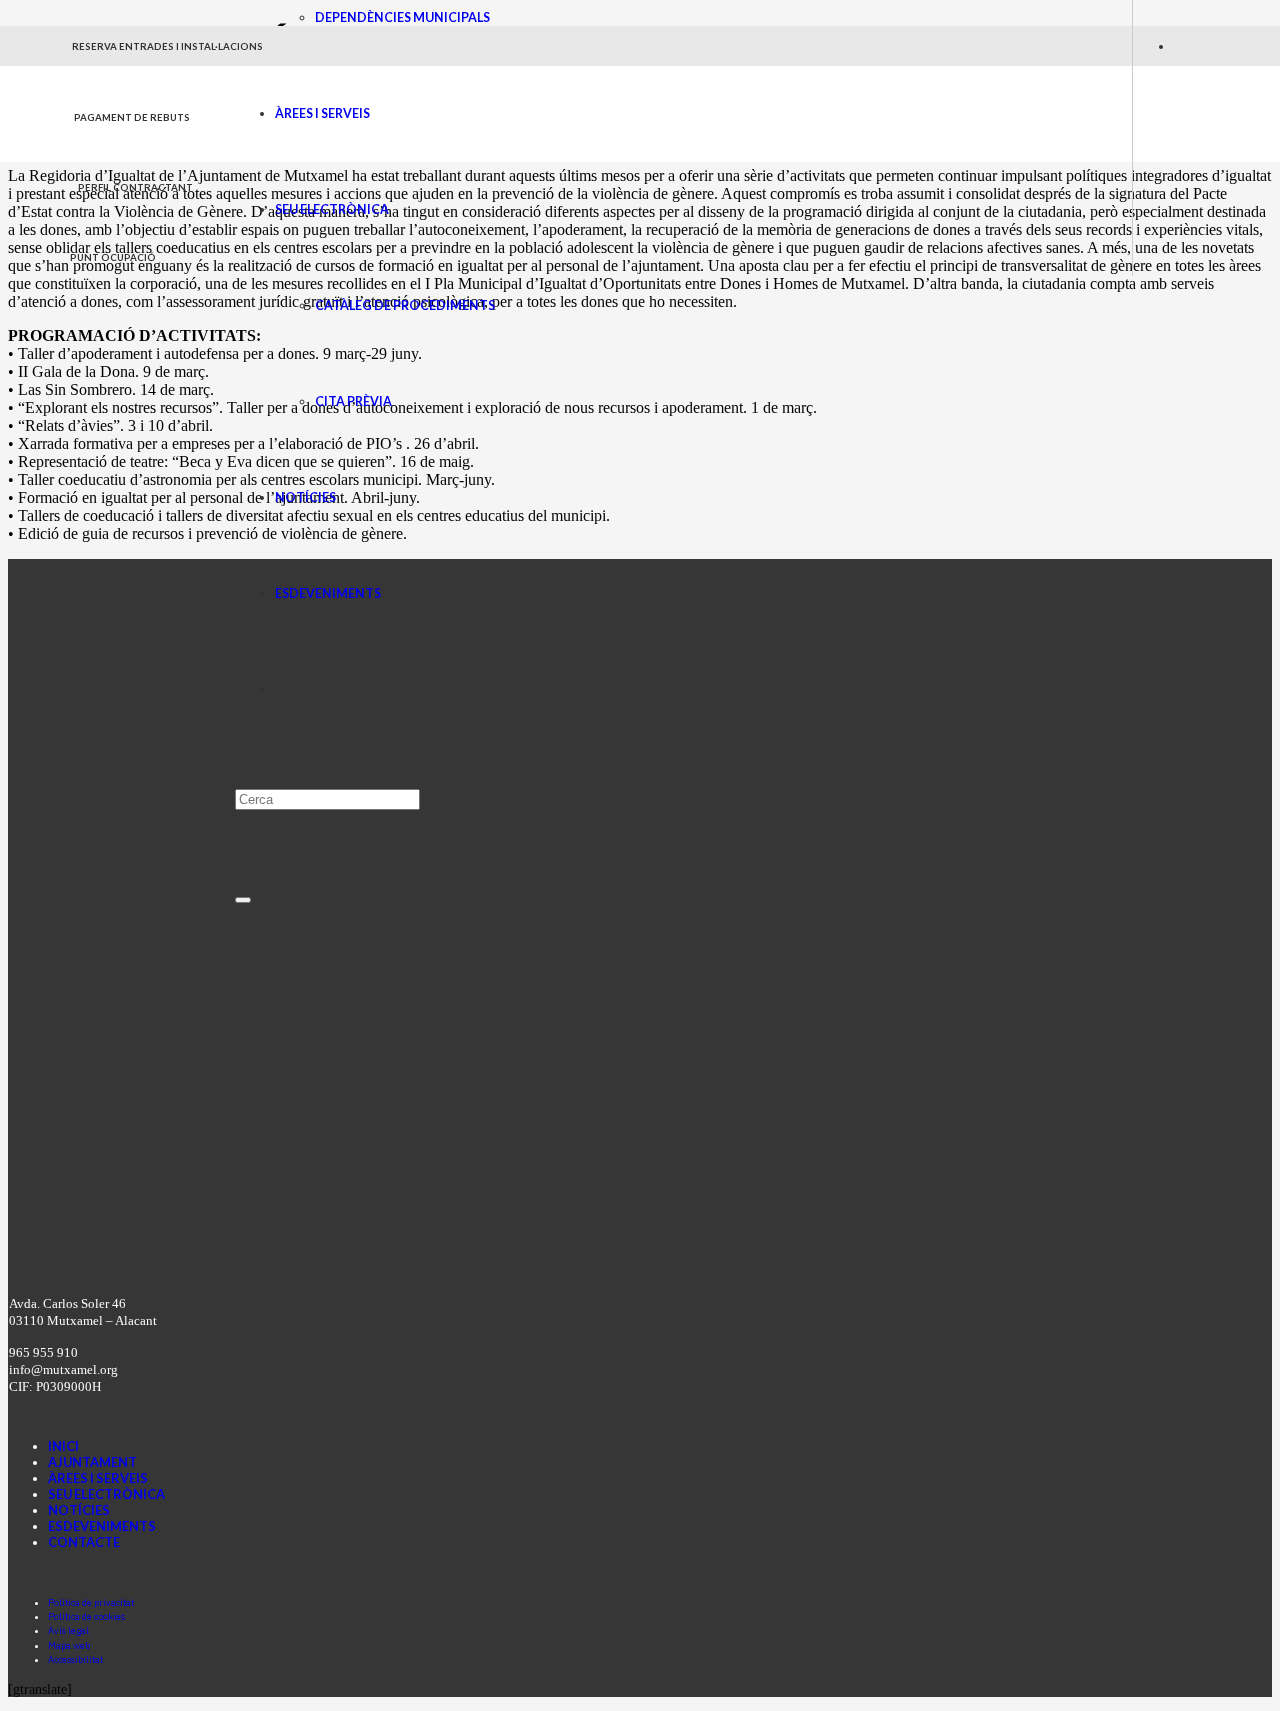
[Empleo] (582, 1224)
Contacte (84, 1542)
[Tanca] (243, 900)
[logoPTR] (520, 1254)
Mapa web (69, 1645)
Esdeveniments (102, 1526)
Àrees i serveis (98, 1478)
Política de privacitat (91, 1602)
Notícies (79, 1510)
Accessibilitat (75, 1659)
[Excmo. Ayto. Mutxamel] (152, 155)
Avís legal (68, 1630)
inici (63, 1446)
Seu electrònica (106, 1494)
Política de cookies (86, 1616)
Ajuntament (92, 1462)
